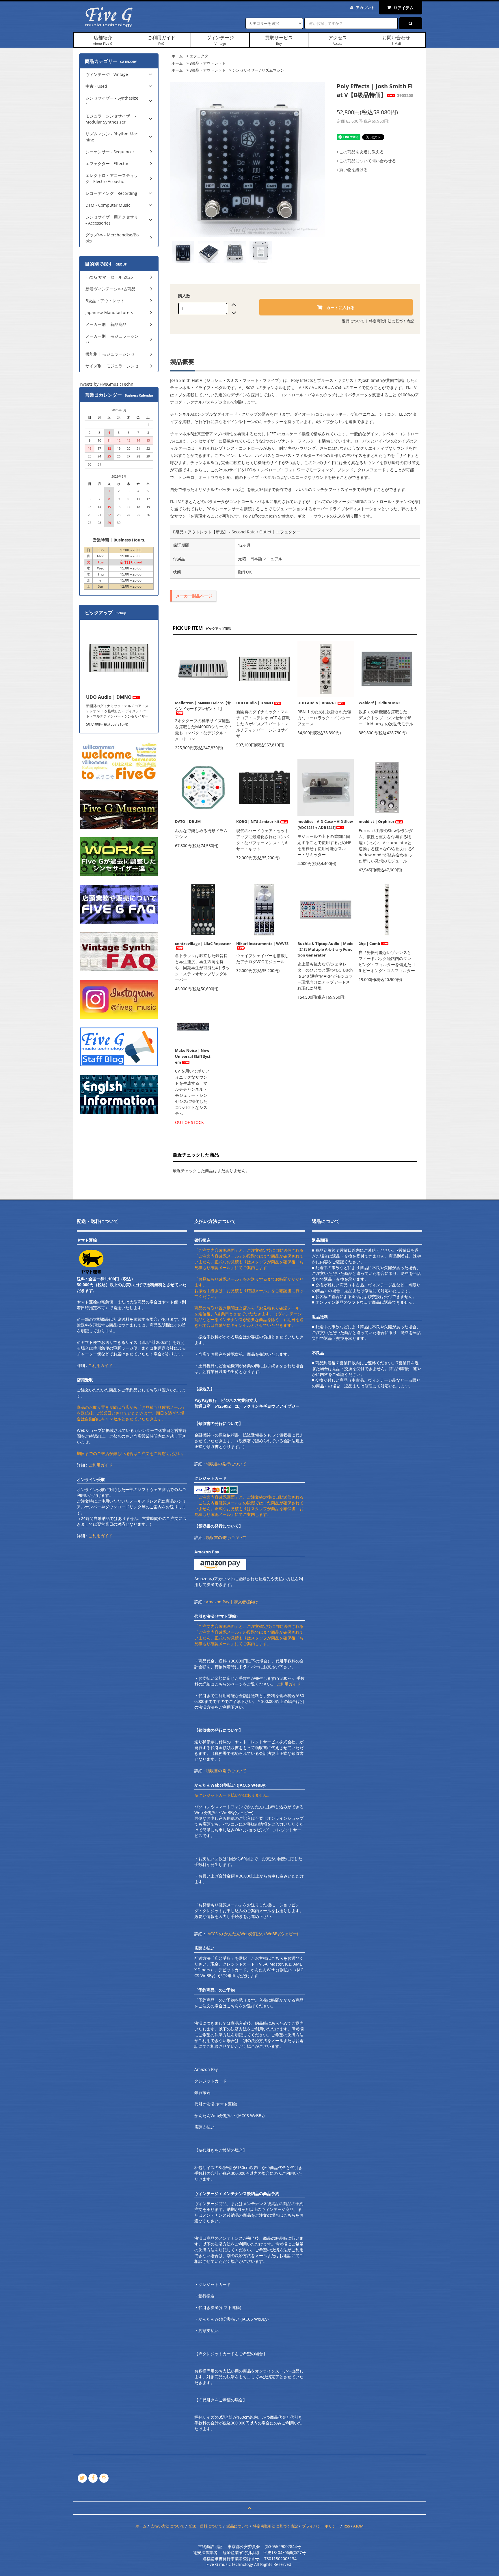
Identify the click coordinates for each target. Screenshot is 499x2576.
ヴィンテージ (220, 40)
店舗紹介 (103, 40)
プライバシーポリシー (321, 2526)
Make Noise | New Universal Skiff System (193, 1056)
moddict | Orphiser (377, 821)
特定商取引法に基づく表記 (392, 321)
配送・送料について (205, 2526)
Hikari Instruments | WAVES (262, 944)
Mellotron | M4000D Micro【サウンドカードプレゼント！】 (203, 706)
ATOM (358, 2526)
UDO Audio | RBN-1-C (317, 703)
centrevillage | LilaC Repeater (203, 944)
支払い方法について (168, 2526)
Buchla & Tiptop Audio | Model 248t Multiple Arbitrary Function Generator (325, 949)
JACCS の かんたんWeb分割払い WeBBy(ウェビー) (252, 1934)
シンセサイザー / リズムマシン (258, 70)
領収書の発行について (226, 1464)
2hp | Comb (369, 944)
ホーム (177, 56)
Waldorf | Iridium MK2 (379, 703)
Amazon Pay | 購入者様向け (232, 1602)
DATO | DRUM (188, 821)
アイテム (404, 8)
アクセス (338, 40)
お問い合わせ (396, 40)
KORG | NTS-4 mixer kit (258, 821)
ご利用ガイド (161, 40)
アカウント (365, 8)
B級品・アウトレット (207, 63)
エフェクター (201, 56)
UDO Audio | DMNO (255, 703)
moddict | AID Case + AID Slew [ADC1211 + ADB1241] (325, 824)
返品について (353, 321)
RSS (347, 2526)
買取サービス (279, 40)
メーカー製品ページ (194, 596)
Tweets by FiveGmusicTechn (106, 384)
